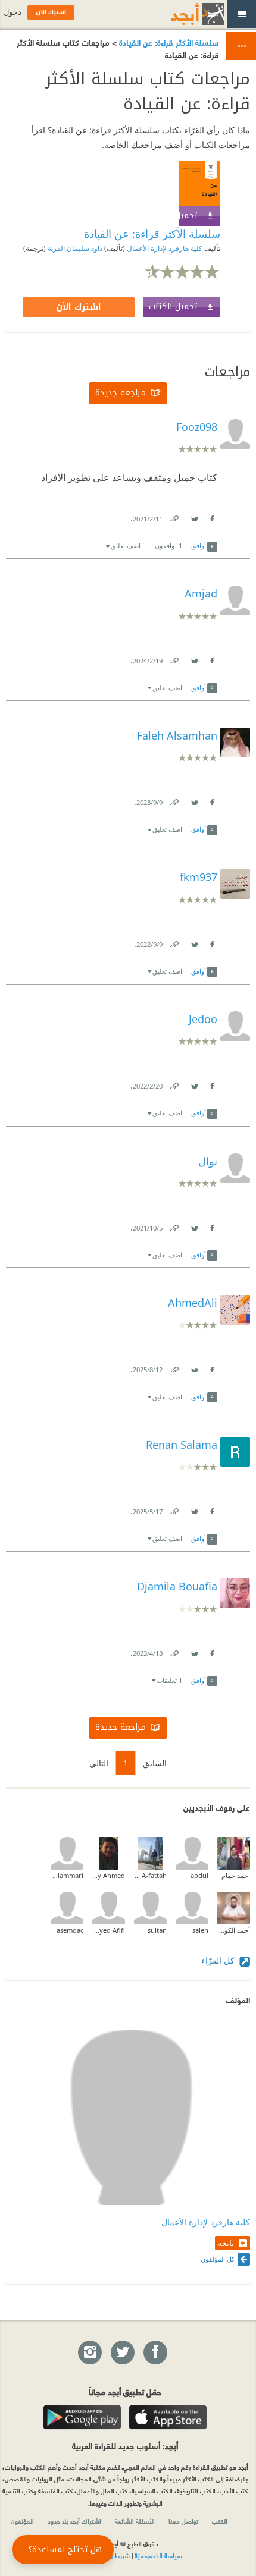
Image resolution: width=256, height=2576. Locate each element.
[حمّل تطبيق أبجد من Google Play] (82, 2417)
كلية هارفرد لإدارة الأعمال (164, 248)
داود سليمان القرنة (74, 248)
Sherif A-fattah (150, 1875)
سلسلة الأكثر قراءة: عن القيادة (168, 42)
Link (174, 516)
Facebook (211, 516)
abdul (199, 1875)
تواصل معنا (183, 2521)
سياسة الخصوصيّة (158, 2555)
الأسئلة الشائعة (135, 2521)
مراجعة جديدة (121, 393)
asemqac (70, 1930)
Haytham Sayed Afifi (109, 1930)
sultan (157, 1930)
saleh (200, 1930)
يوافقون (168, 545)
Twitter (194, 516)
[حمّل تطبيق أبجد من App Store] (168, 2417)
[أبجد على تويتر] (122, 2353)
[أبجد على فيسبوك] (155, 2353)
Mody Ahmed (109, 1875)
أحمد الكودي (234, 1930)
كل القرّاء (219, 1960)
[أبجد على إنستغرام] (89, 2353)
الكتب (220, 2521)
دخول (13, 12)
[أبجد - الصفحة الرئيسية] (183, 14)
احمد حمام (236, 1875)
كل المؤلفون (218, 2259)
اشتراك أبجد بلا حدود (74, 2521)
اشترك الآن (79, 307)
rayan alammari (67, 1875)
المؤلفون (22, 2521)
